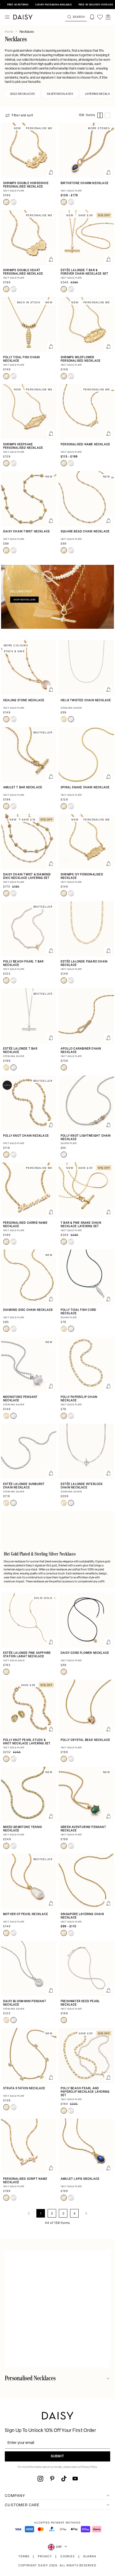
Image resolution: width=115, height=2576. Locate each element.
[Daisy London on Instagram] (40, 2479)
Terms (24, 2557)
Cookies (68, 2557)
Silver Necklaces (60, 94)
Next (86, 2213)
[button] (108, 17)
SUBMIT (57, 2456)
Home (9, 32)
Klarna (90, 2557)
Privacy (45, 2557)
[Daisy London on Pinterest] (52, 2479)
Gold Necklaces (23, 94)
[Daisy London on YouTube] (75, 2479)
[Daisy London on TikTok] (64, 2479)
